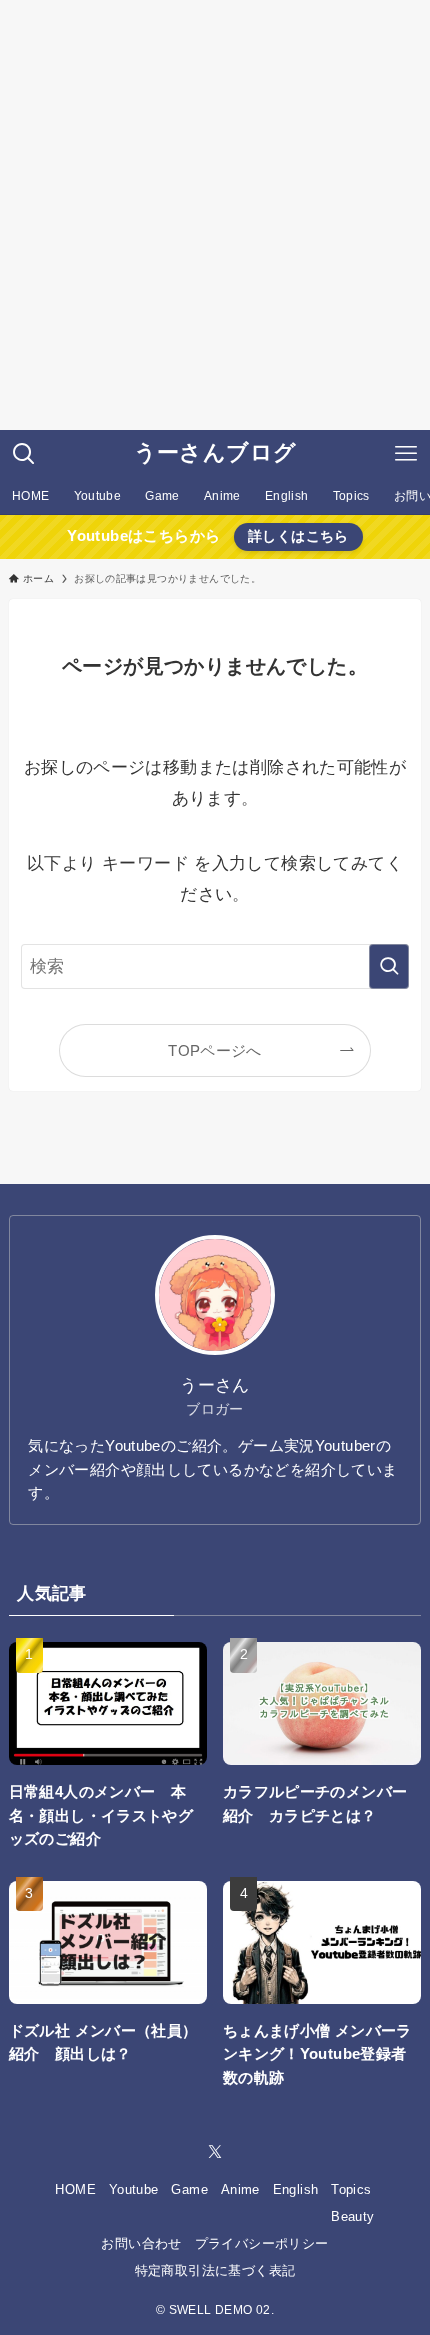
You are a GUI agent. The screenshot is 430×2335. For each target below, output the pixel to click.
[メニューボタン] (406, 454)
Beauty (352, 2216)
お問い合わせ (141, 2243)
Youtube (134, 2189)
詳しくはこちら (298, 536)
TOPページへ (215, 1050)
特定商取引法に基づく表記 (215, 2270)
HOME (75, 2189)
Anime (240, 2189)
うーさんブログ (215, 454)
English (296, 2189)
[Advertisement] (215, 215)
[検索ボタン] (24, 454)
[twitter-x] (215, 2152)
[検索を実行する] (389, 966)
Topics (351, 2189)
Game (189, 2189)
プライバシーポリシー (262, 2243)
